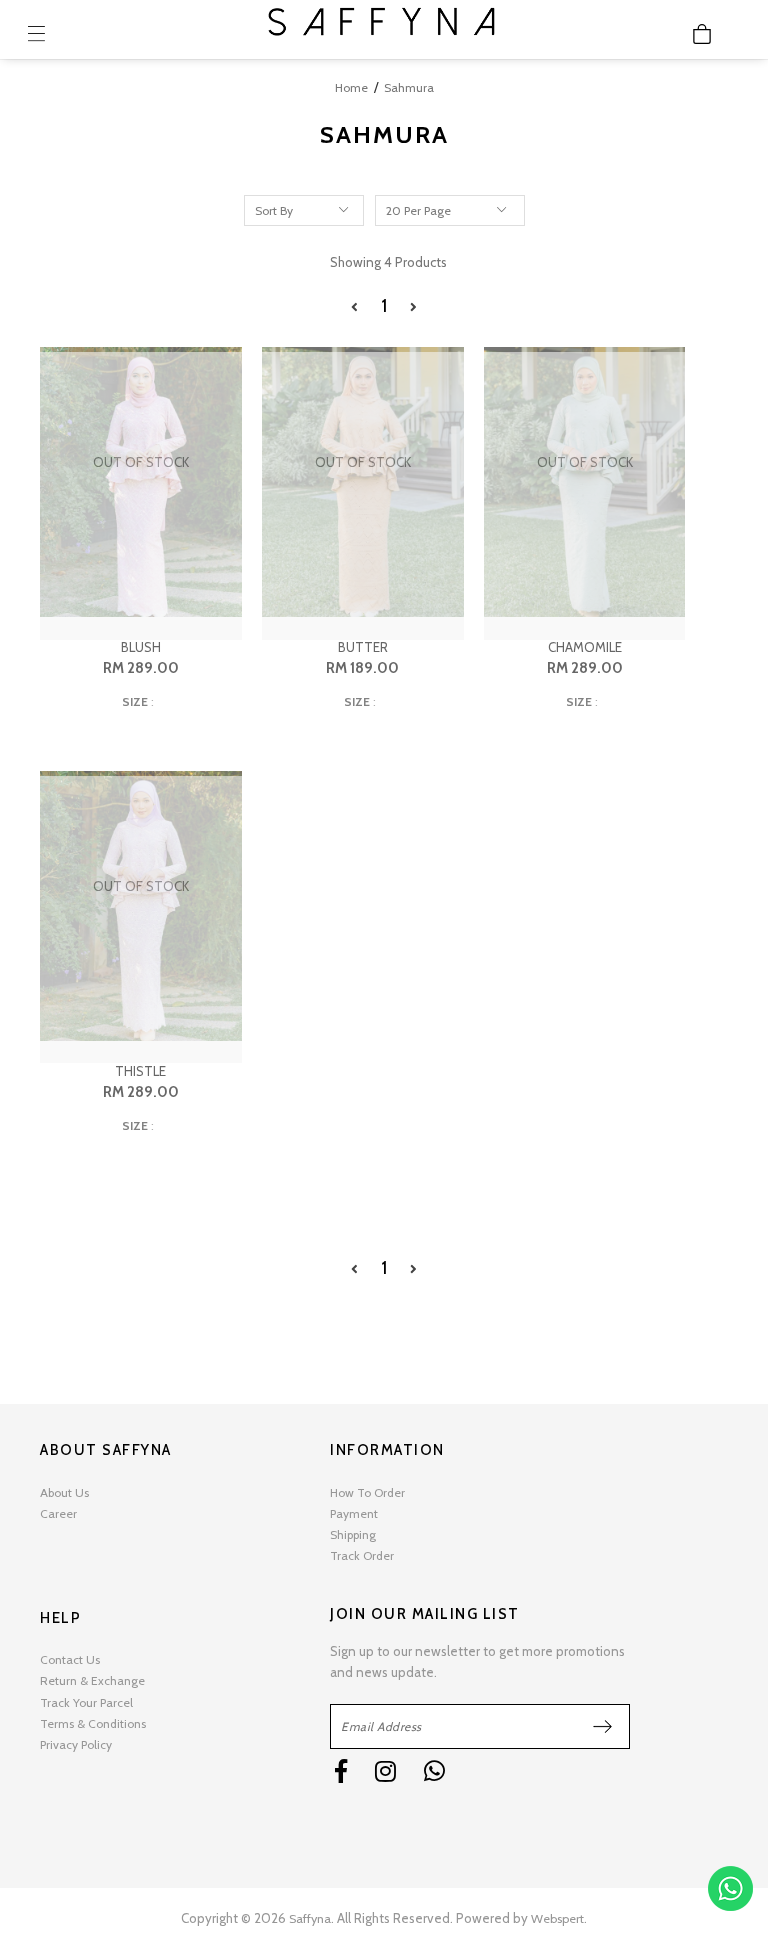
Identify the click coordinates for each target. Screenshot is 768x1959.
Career (58, 1513)
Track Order (362, 1555)
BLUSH (141, 647)
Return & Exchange (92, 1680)
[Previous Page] (354, 307)
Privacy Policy (76, 1744)
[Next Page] (413, 307)
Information (387, 1450)
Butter (363, 647)
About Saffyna (106, 1450)
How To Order (367, 1492)
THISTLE (140, 1071)
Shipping (353, 1534)
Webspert (557, 1918)
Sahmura (409, 87)
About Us (64, 1492)
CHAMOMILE (585, 647)
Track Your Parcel (86, 1702)
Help (60, 1618)
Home (351, 87)
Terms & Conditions (93, 1723)
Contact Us (70, 1659)
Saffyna (310, 1918)
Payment (354, 1513)
